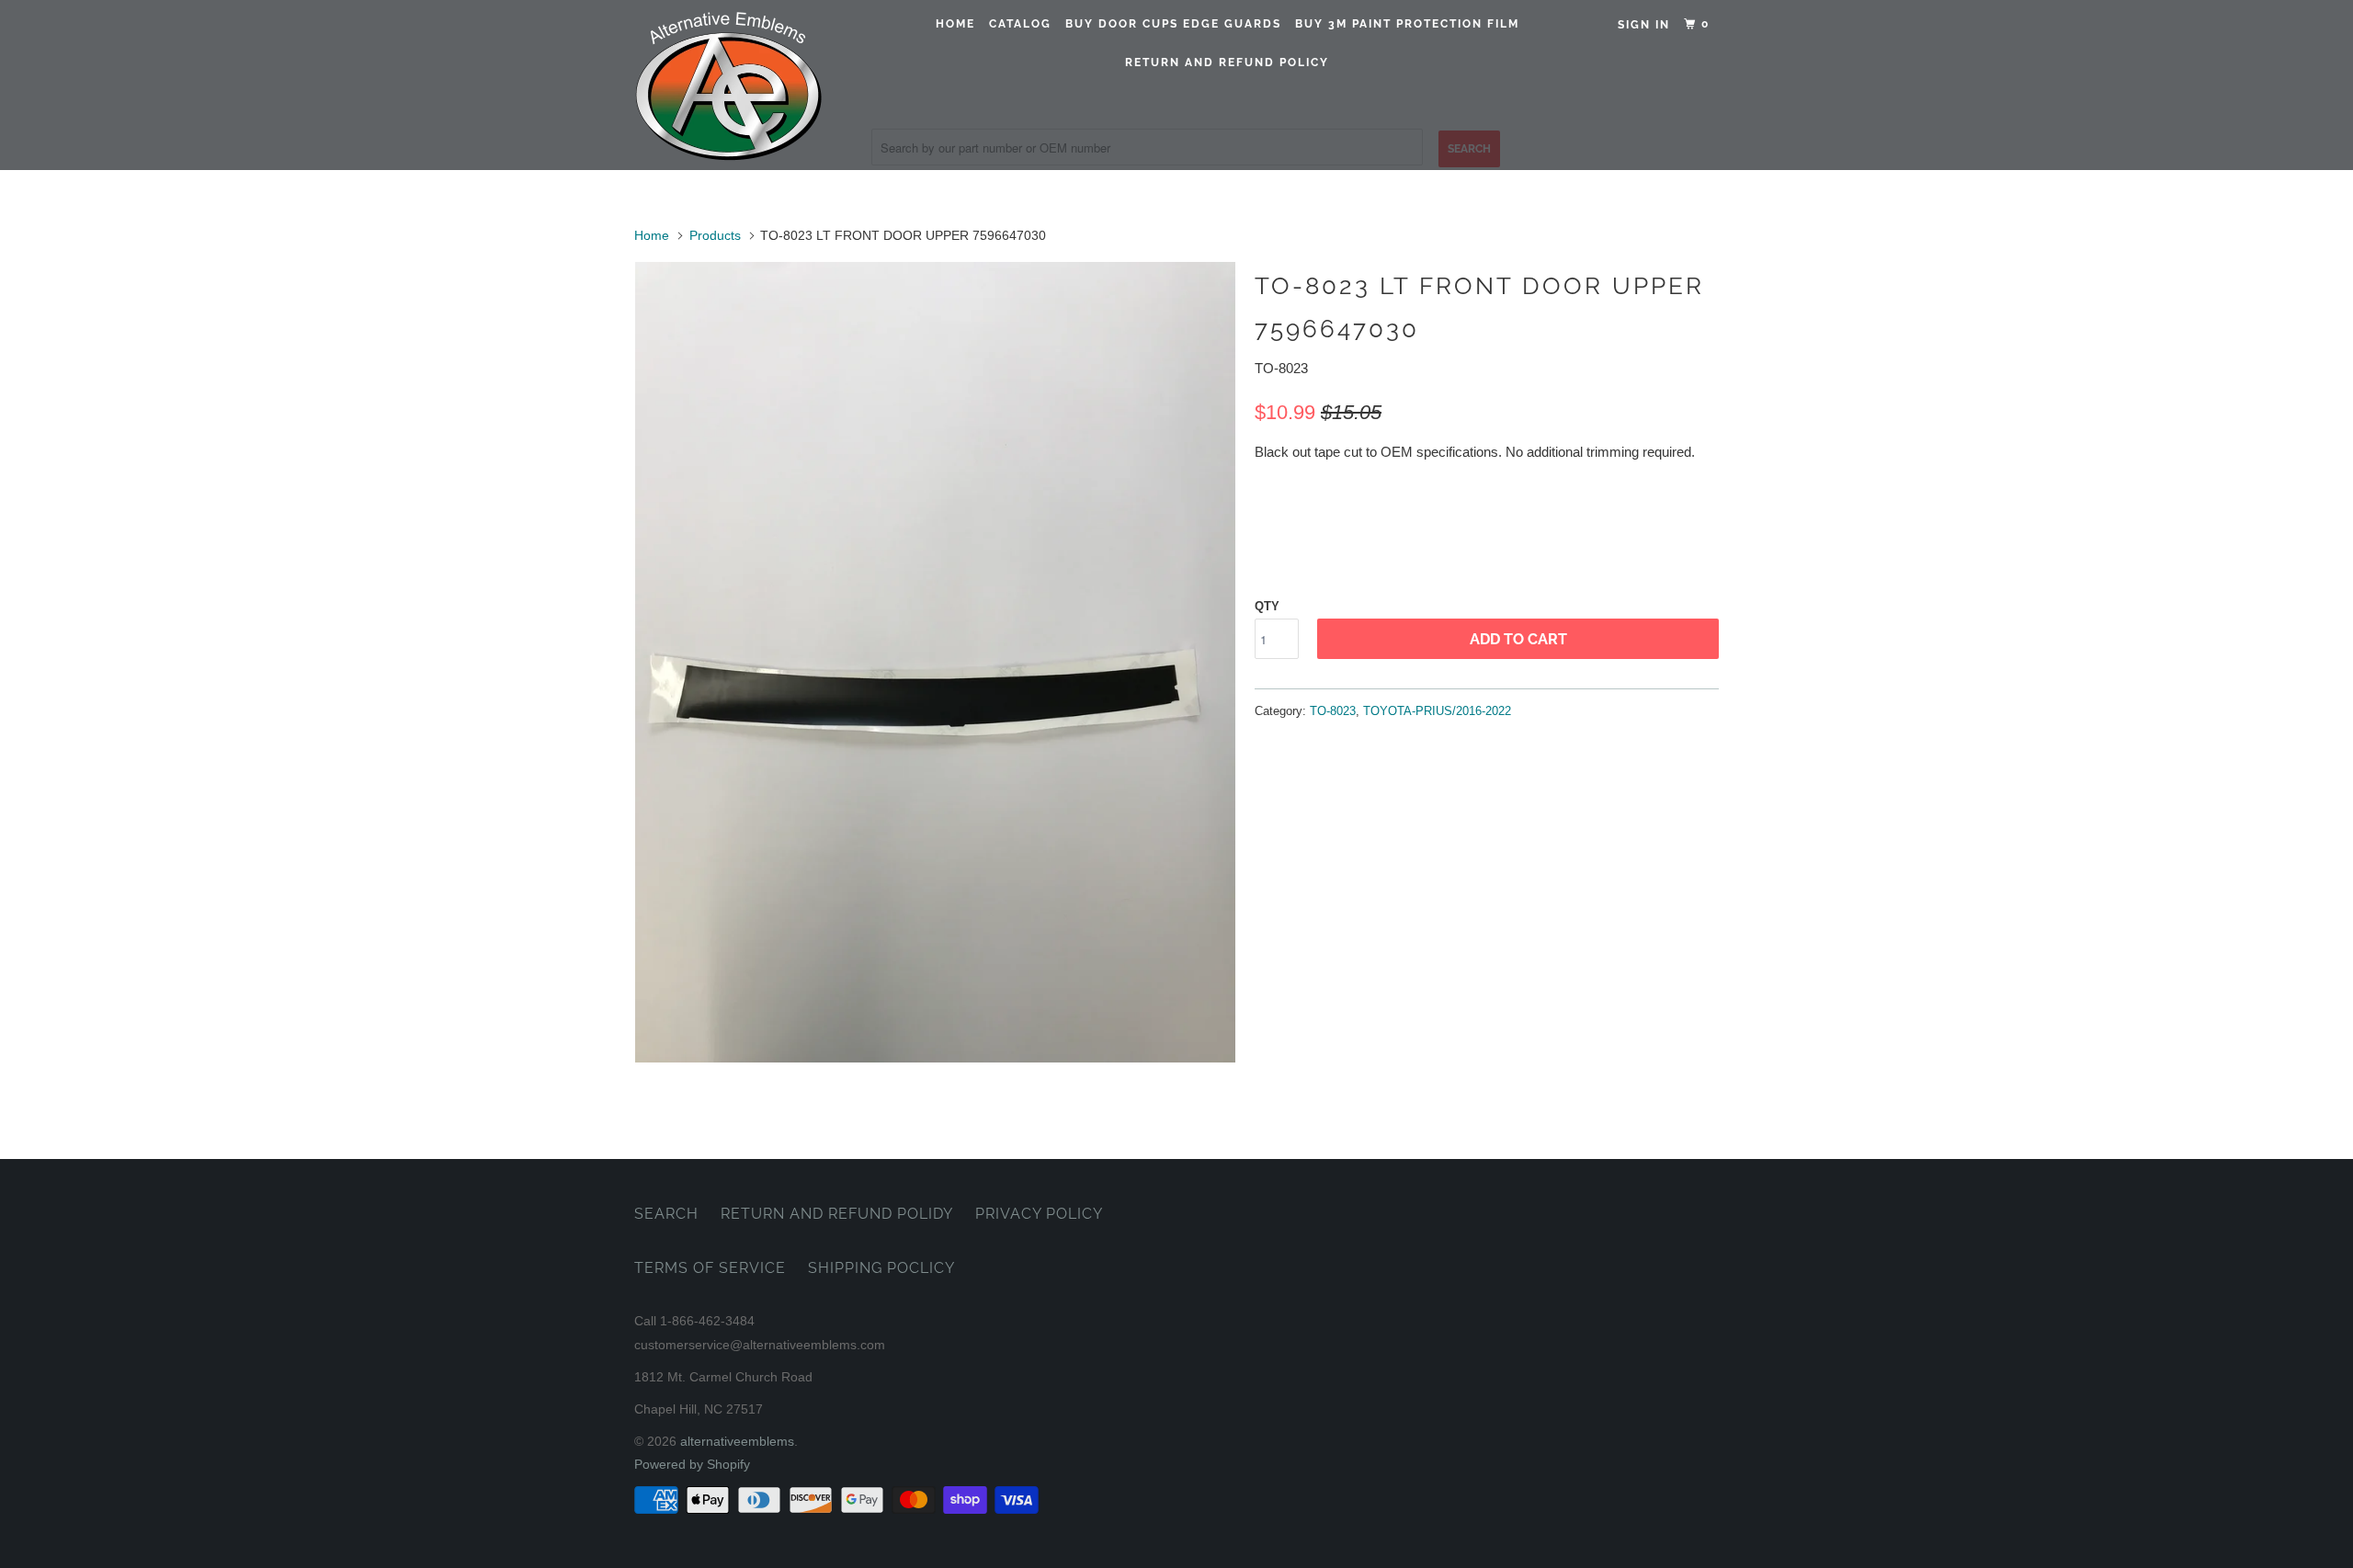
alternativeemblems (737, 1441)
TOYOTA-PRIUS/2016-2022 (1437, 711)
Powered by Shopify (692, 1464)
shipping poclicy (881, 1268)
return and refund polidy (837, 1214)
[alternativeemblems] (728, 85)
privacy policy (1039, 1214)
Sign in (1644, 25)
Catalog (1020, 24)
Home (955, 24)
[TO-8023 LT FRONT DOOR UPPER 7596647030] (935, 662)
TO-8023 (1333, 711)
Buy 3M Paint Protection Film (1407, 24)
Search (666, 1214)
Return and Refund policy (1227, 62)
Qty (1267, 606)
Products (715, 235)
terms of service (710, 1268)
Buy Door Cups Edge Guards (1173, 24)
